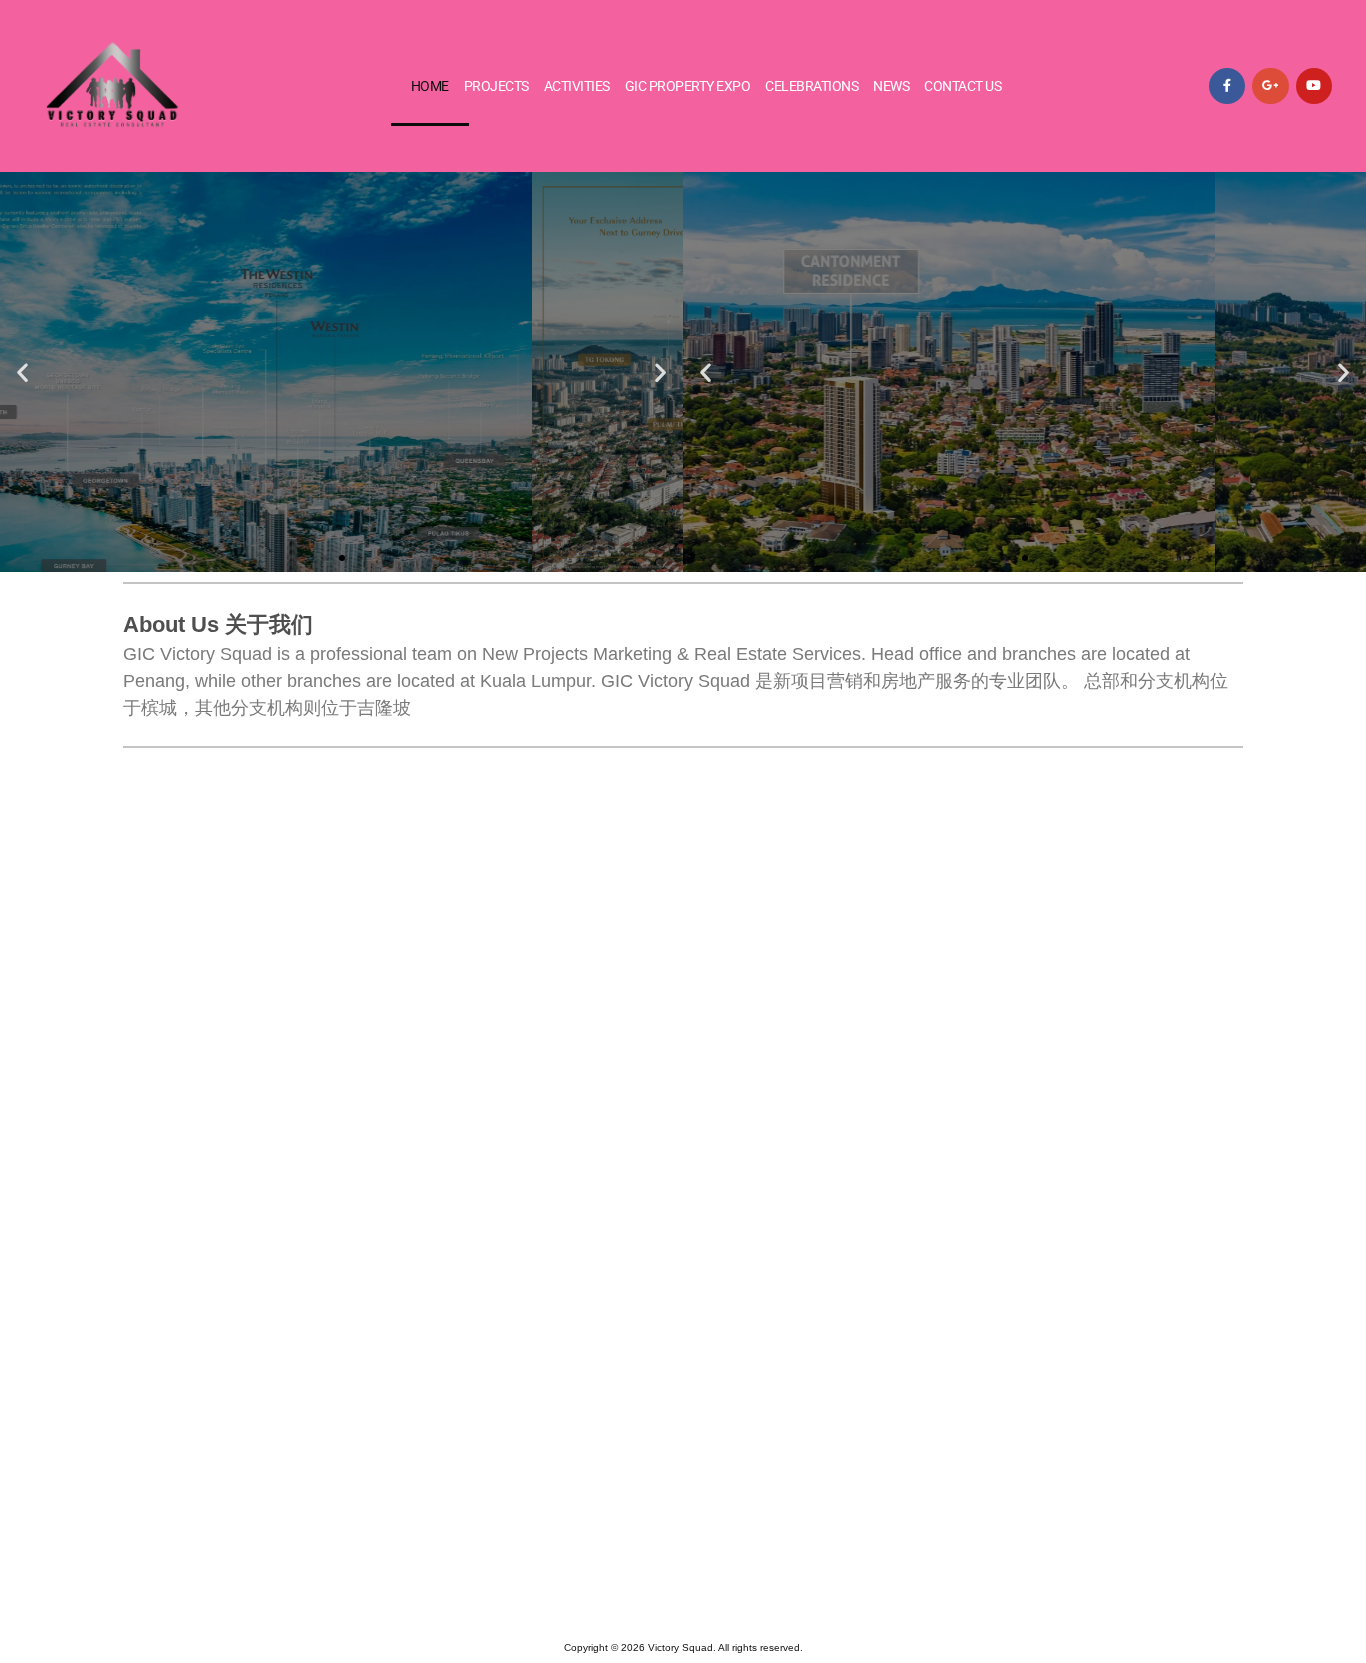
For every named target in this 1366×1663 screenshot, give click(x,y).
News (891, 86)
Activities (577, 86)
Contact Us (962, 86)
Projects (496, 86)
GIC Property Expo (688, 86)
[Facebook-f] (1227, 86)
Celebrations (811, 86)
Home (430, 86)
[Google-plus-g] (1270, 86)
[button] (22, 372)
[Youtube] (1314, 86)
